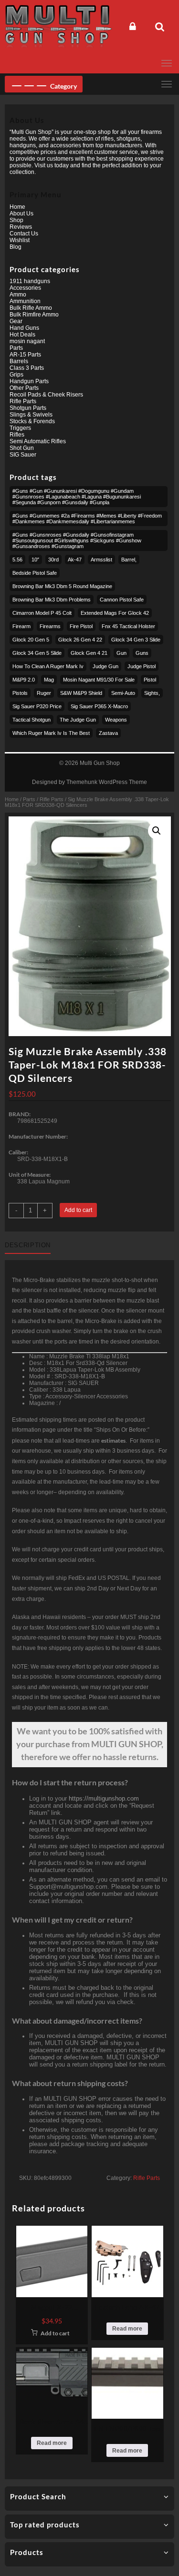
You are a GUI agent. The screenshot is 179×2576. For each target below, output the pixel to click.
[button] (157, 831)
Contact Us (24, 234)
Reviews (21, 227)
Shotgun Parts (28, 408)
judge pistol (142, 666)
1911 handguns (30, 281)
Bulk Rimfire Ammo (34, 315)
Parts (29, 799)
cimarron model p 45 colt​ (42, 613)
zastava (108, 733)
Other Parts (24, 388)
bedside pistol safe (35, 573)
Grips (16, 375)
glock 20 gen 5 (31, 640)
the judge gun (78, 720)
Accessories (25, 288)
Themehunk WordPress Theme (107, 782)
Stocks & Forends (32, 421)
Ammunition (25, 301)
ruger (44, 693)
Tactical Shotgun (32, 720)
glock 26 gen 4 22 (80, 640)
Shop (16, 220)
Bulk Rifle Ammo (31, 308)
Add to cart (78, 1210)
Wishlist (20, 240)
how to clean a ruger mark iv (48, 666)
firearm (21, 626)
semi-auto (123, 693)
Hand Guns (24, 328)
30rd (53, 560)
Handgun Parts (29, 381)
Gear (16, 321)
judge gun (105, 666)
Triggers (20, 428)
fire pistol (81, 626)
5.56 (17, 560)
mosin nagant (27, 341)
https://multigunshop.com (104, 1798)
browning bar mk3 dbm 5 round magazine (62, 586)
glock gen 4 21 (89, 653)
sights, (152, 693)
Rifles (17, 435)
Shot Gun (22, 448)
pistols (20, 693)
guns (142, 653)
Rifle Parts (52, 799)
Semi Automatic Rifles (38, 441)
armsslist (101, 560)
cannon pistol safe (122, 600)
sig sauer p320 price (37, 706)
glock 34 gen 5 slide (37, 653)
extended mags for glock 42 (115, 613)
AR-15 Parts (25, 355)
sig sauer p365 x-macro (99, 706)
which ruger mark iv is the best (51, 733)
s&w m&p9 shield (81, 693)
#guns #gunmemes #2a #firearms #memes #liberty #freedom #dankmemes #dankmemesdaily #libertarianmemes (87, 519)
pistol (150, 680)
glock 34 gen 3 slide (136, 640)
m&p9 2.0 (24, 680)
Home (12, 799)
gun (121, 653)
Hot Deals (22, 335)
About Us (21, 214)
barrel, (129, 560)
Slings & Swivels (31, 415)
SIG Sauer (23, 455)
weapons (116, 720)
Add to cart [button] (55, 2333)
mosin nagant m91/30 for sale (99, 680)
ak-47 (75, 560)
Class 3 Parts (27, 368)
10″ (35, 560)
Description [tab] (28, 1245)
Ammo (18, 295)
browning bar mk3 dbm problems (52, 600)
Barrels (19, 361)
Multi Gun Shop (100, 763)
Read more (127, 2329)
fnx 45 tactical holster (128, 626)
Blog (16, 247)
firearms (50, 626)
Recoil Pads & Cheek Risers (46, 395)
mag (49, 680)
